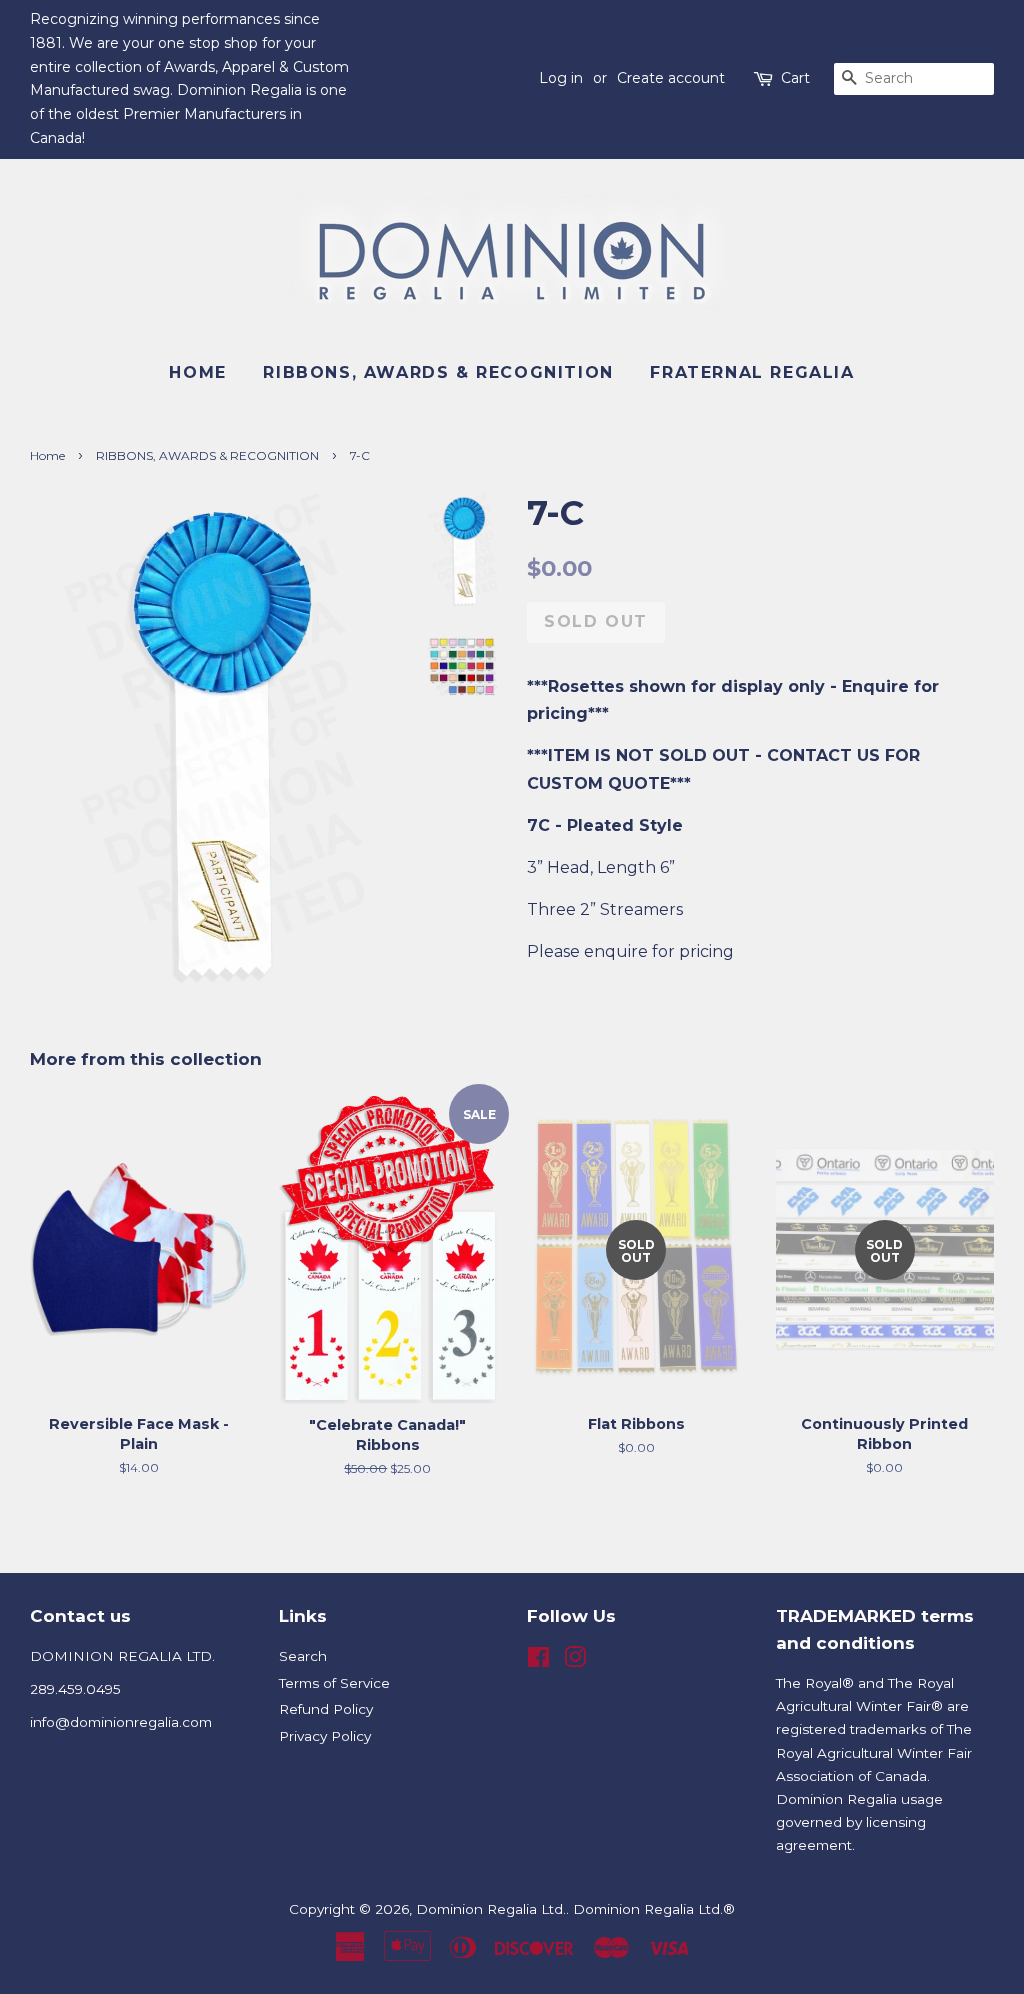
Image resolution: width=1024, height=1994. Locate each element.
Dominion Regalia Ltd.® (654, 1909)
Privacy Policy (325, 1736)
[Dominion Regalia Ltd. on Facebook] (538, 1661)
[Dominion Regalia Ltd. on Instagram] (575, 1661)
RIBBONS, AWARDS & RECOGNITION (438, 372)
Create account (671, 78)
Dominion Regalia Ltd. (491, 1909)
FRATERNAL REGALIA (752, 372)
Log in (561, 78)
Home (197, 372)
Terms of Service (334, 1683)
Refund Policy (326, 1709)
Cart (795, 78)
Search (303, 1656)
